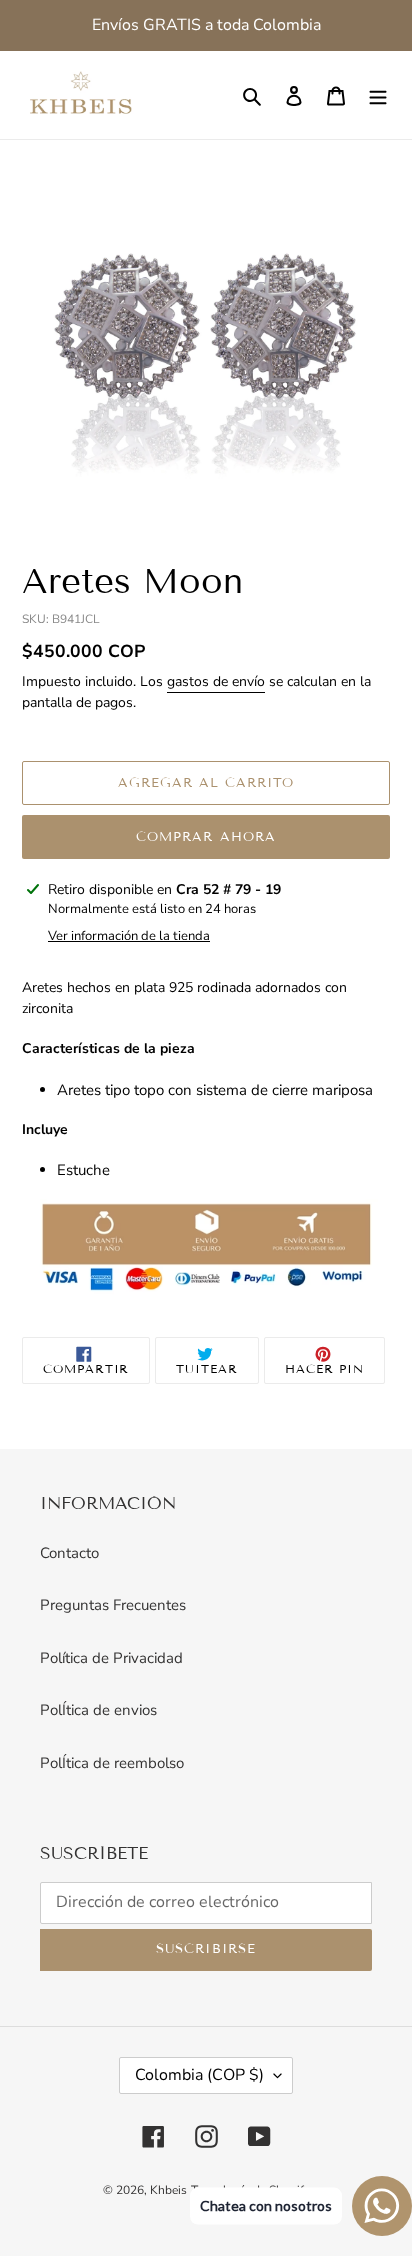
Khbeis (168, 2190)
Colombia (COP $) (199, 2075)
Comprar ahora (206, 837)
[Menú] (378, 95)
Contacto (69, 1553)
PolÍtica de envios (98, 1710)
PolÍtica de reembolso (112, 1763)
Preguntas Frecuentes (113, 1605)
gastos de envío (216, 681)
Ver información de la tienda (129, 936)
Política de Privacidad (111, 1658)
